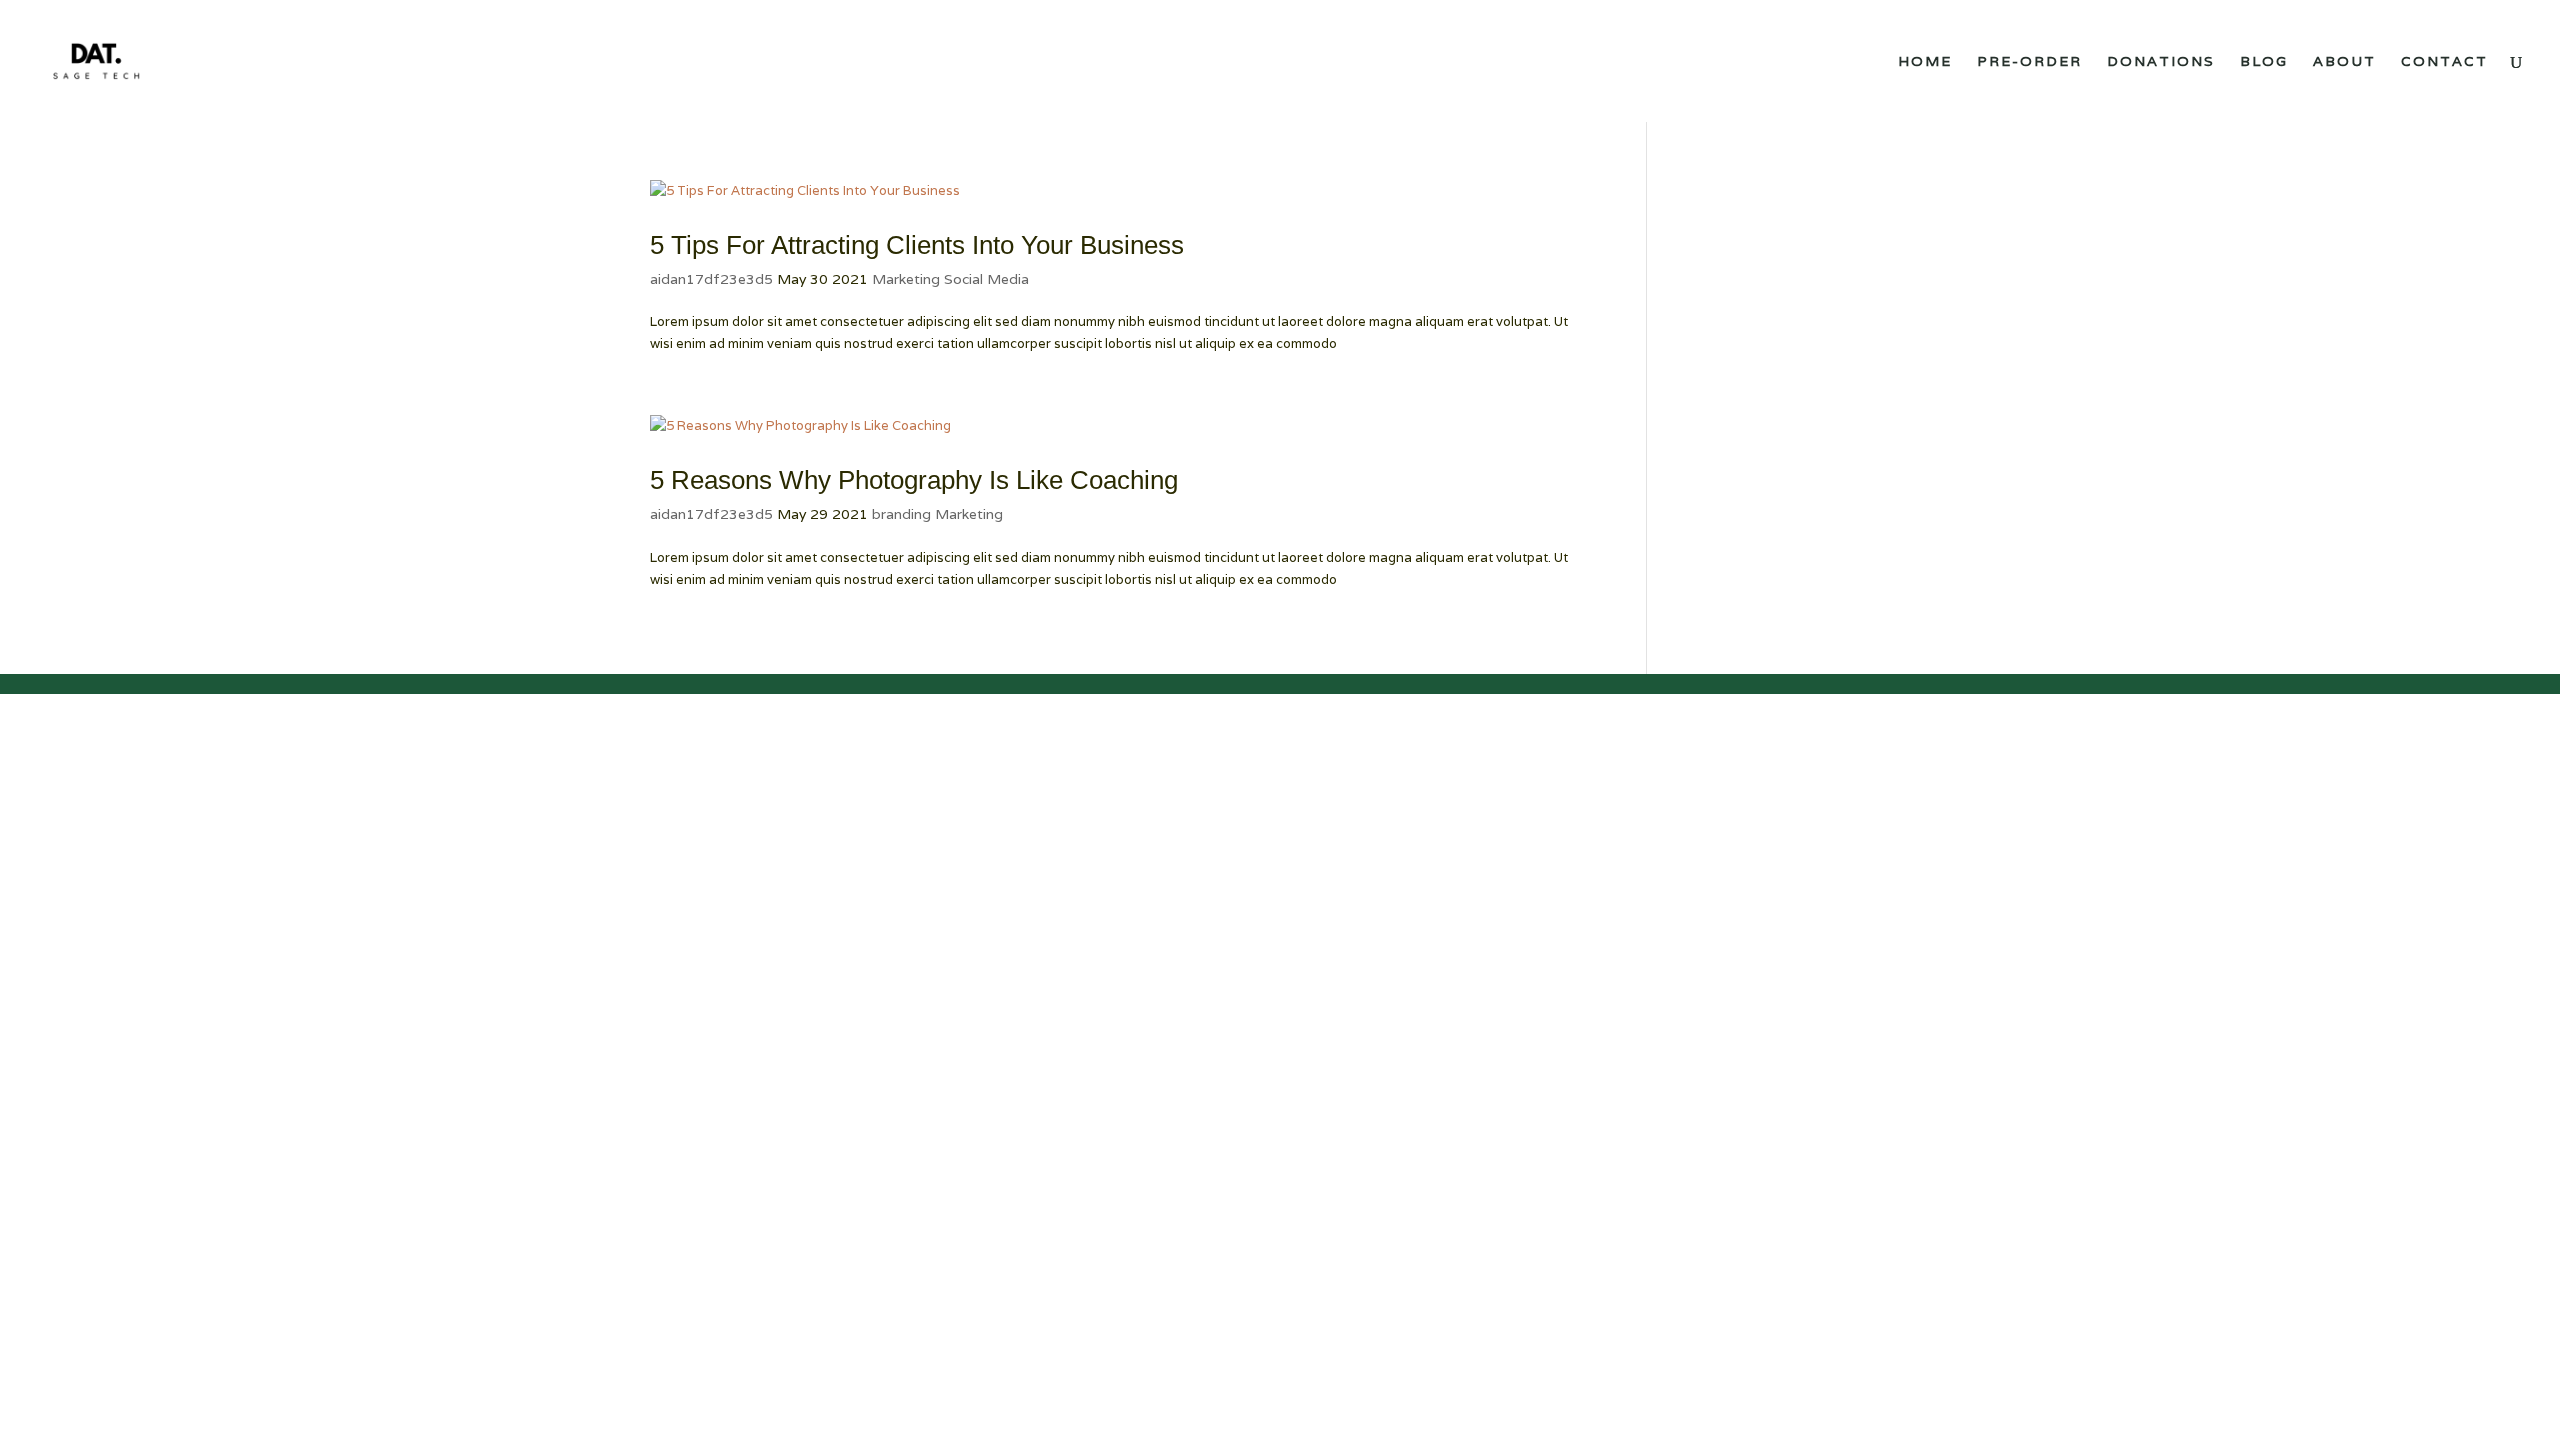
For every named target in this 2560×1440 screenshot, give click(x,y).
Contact (2444, 62)
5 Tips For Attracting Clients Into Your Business (917, 245)
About (2344, 62)
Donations (2161, 62)
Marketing (906, 279)
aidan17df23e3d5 (711, 279)
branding (901, 514)
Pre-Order (2029, 62)
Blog (2264, 62)
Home (1925, 62)
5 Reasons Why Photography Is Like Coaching (914, 480)
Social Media (986, 279)
